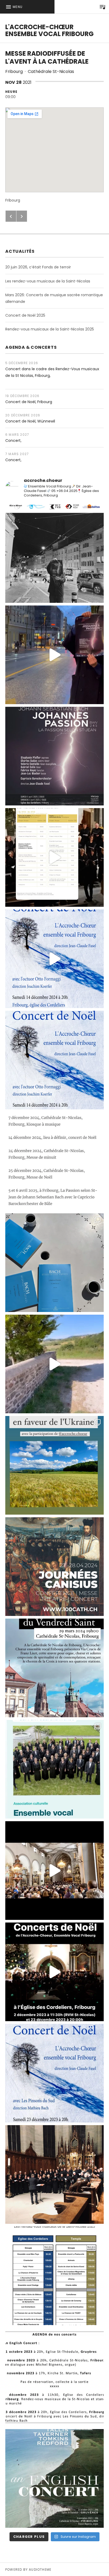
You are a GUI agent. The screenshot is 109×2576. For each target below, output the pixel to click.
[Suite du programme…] (54, 1161)
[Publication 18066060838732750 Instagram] (54, 857)
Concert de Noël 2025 (25, 315)
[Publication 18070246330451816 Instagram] (54, 1567)
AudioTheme (40, 2570)
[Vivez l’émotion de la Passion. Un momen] (54, 655)
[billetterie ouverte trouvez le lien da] (54, 756)
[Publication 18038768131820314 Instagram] (54, 1364)
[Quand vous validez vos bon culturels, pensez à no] (54, 1769)
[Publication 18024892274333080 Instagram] (54, 1465)
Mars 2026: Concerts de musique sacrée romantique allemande (54, 298)
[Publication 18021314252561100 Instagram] (54, 1060)
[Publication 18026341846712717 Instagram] (54, 2377)
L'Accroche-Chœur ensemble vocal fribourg (49, 30)
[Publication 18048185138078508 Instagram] (54, 959)
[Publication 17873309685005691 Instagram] (54, 1972)
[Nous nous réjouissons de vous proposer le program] (54, 2478)
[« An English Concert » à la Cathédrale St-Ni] (54, 2174)
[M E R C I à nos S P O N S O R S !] (54, 553)
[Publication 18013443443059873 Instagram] (54, 1668)
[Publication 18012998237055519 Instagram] (54, 1871)
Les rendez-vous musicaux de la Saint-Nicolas (48, 281)
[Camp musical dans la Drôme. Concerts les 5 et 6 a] (54, 1263)
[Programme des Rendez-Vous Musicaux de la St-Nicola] (54, 2276)
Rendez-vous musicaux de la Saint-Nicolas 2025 (50, 329)
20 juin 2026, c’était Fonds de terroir (38, 267)
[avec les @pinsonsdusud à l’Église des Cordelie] (54, 2073)
